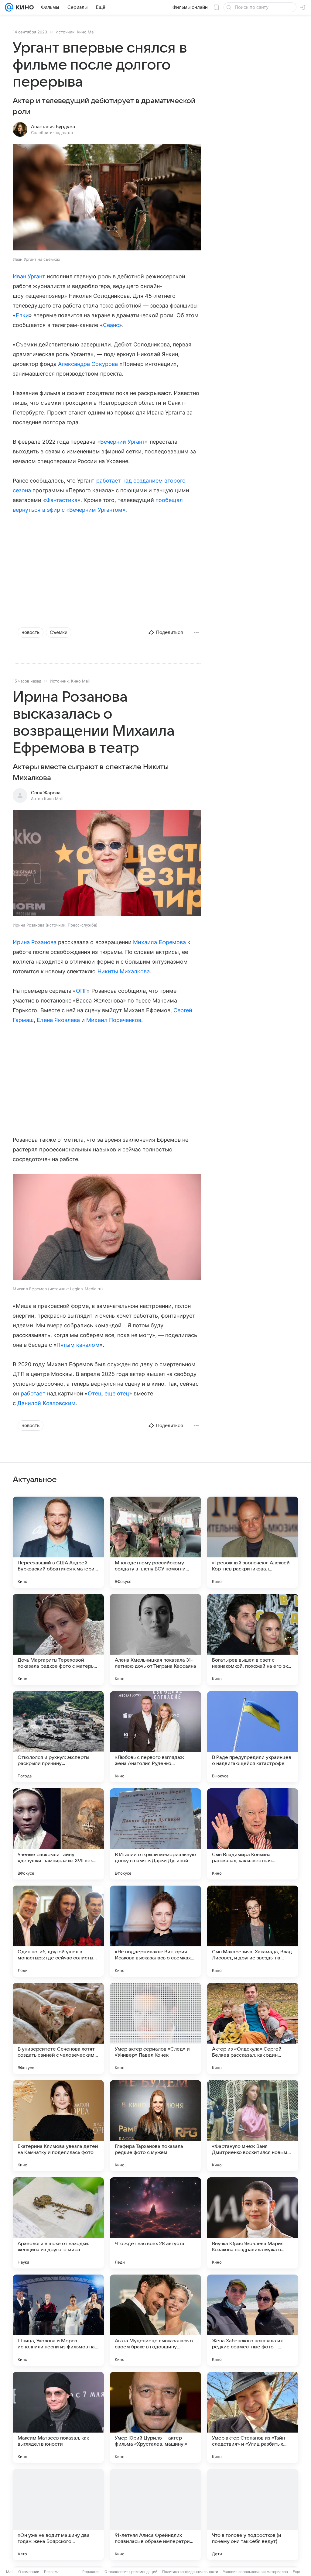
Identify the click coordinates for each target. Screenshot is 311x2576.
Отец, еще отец (108, 1393)
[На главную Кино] (24, 7)
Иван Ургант (29, 276)
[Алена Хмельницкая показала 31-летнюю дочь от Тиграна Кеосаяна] (155, 1639)
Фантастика (62, 500)
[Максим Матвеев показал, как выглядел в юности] (58, 2417)
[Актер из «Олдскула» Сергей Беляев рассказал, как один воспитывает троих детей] (253, 2028)
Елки (22, 315)
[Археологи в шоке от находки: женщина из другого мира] (58, 2223)
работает (33, 1393)
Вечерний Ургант (123, 442)
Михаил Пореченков (114, 1020)
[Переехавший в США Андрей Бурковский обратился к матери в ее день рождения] (58, 1542)
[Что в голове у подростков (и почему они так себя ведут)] (253, 2515)
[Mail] (9, 7)
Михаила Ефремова (159, 942)
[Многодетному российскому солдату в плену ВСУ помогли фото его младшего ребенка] (155, 1542)
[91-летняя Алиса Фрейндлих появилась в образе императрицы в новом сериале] (155, 2515)
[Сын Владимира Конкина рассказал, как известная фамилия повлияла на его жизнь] (253, 1834)
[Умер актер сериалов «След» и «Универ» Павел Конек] (155, 2028)
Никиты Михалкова (124, 971)
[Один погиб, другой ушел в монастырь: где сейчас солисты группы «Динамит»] (58, 1931)
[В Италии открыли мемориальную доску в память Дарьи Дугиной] (155, 1834)
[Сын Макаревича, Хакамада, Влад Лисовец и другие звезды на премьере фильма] (253, 1931)
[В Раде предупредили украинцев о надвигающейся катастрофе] (253, 1737)
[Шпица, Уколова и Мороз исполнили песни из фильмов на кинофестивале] (58, 2320)
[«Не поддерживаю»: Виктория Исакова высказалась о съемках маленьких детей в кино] (155, 1931)
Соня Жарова (46, 793)
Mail (10, 2572)
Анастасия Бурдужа (53, 127)
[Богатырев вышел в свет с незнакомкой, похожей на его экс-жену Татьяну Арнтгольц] (253, 1639)
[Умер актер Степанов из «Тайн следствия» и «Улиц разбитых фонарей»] (253, 2417)
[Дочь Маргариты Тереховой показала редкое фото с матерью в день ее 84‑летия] (58, 1639)
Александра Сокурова (88, 364)
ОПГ (81, 991)
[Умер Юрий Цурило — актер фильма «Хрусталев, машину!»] (155, 2417)
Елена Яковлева (58, 1020)
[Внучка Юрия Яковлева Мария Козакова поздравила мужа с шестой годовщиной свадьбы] (253, 2223)
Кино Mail (86, 32)
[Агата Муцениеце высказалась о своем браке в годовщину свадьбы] (155, 2320)
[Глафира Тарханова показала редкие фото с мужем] (155, 2126)
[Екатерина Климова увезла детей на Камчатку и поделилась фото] (58, 2126)
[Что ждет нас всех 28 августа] (155, 2223)
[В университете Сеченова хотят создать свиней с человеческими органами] (58, 2028)
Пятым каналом (78, 1345)
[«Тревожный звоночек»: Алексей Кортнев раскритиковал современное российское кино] (253, 1542)
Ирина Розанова (35, 942)
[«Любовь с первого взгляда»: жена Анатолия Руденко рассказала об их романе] (155, 1737)
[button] (107, 198)
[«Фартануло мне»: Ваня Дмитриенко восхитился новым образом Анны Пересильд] (253, 2126)
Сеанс (111, 325)
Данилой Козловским (46, 1403)
